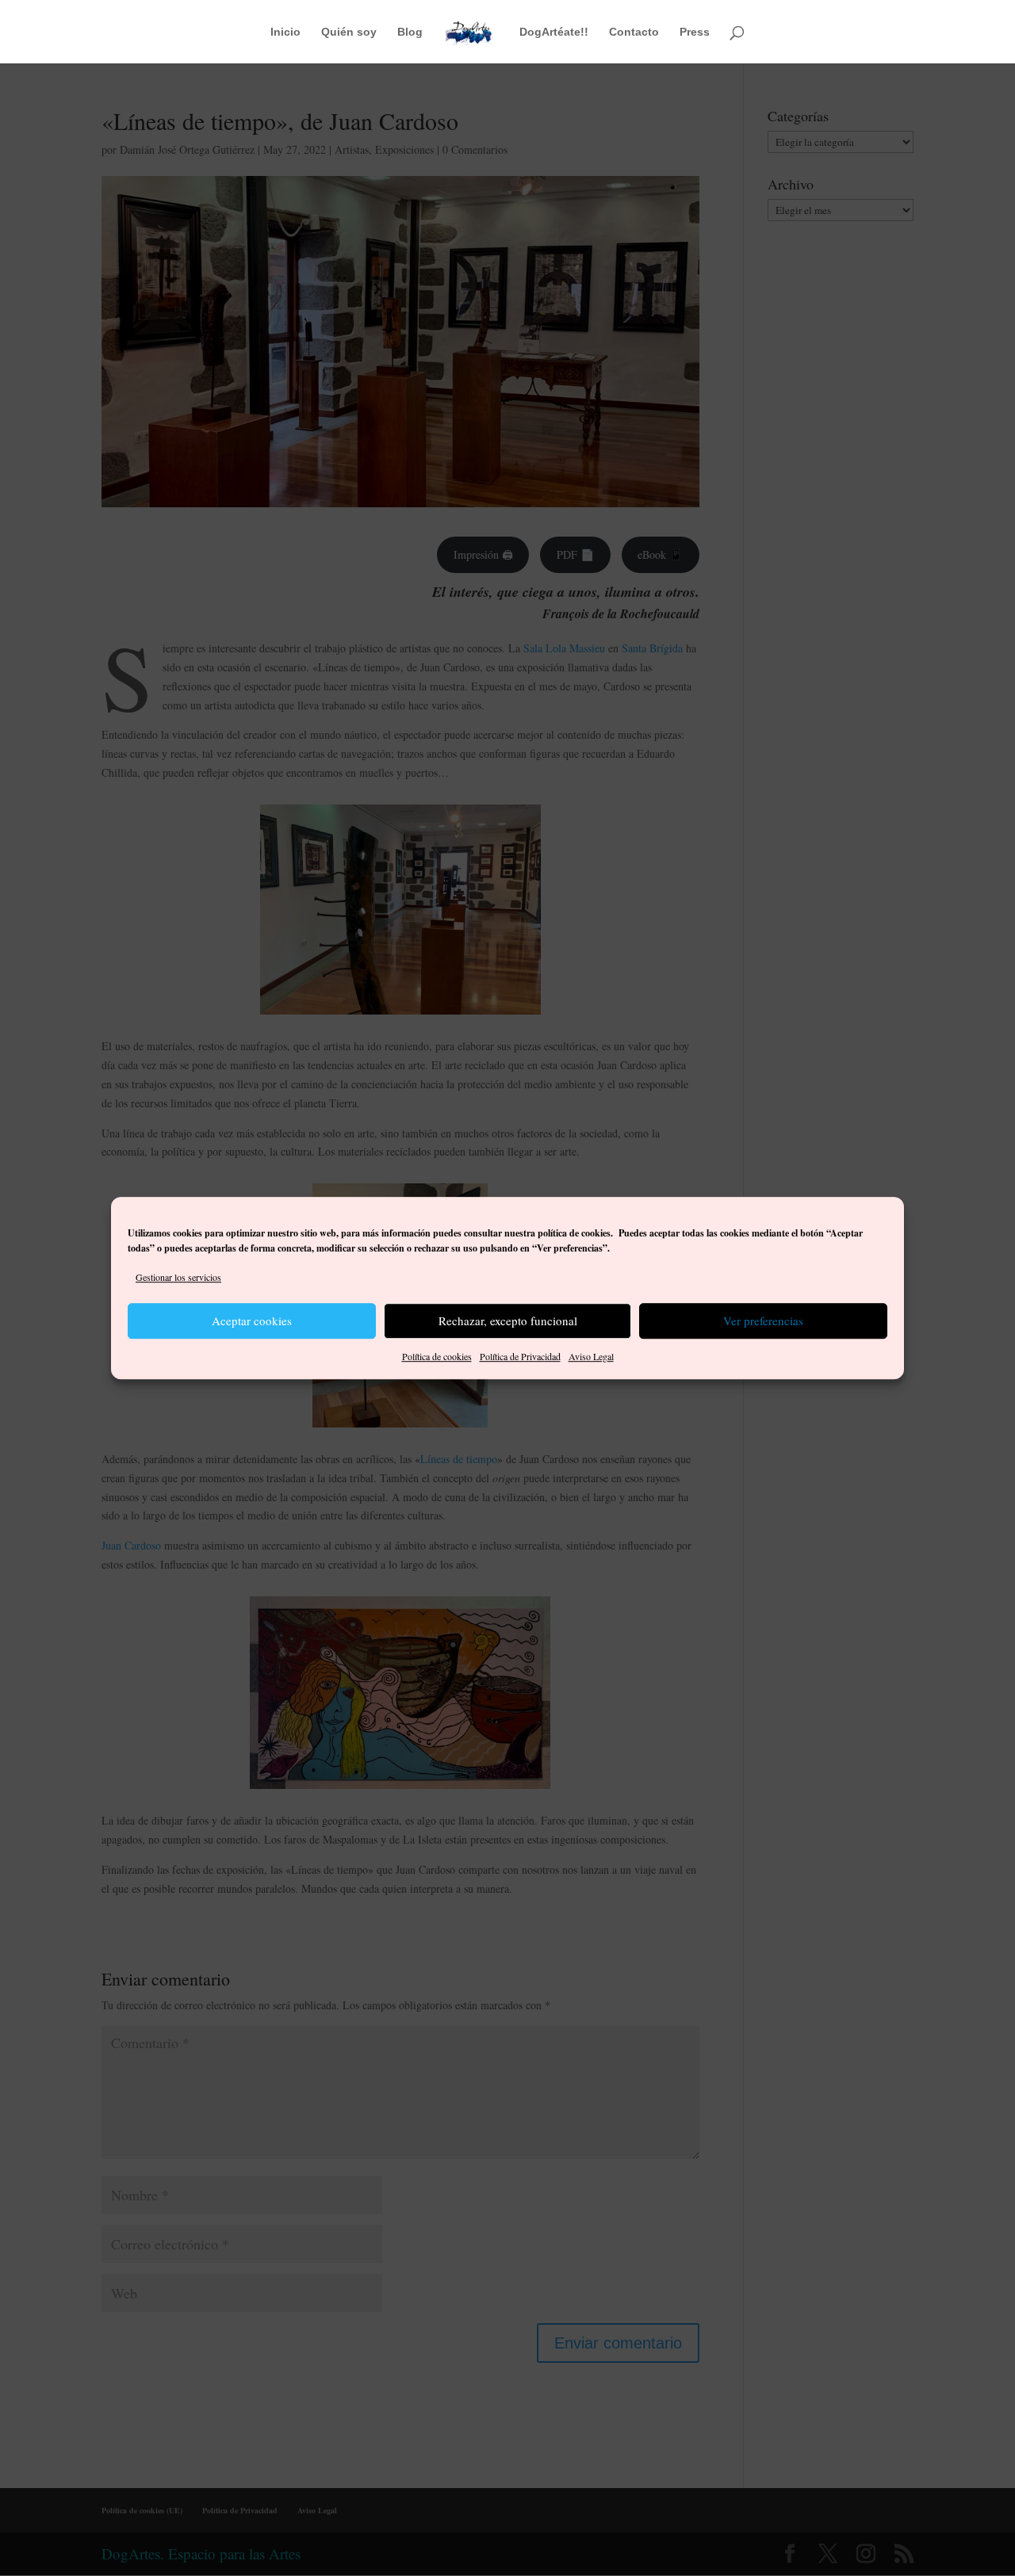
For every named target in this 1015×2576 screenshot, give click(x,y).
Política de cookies (437, 1356)
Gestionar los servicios (178, 1277)
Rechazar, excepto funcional (508, 1321)
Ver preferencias (763, 1321)
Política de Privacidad (520, 1356)
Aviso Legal (591, 1356)
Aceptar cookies (252, 1321)
